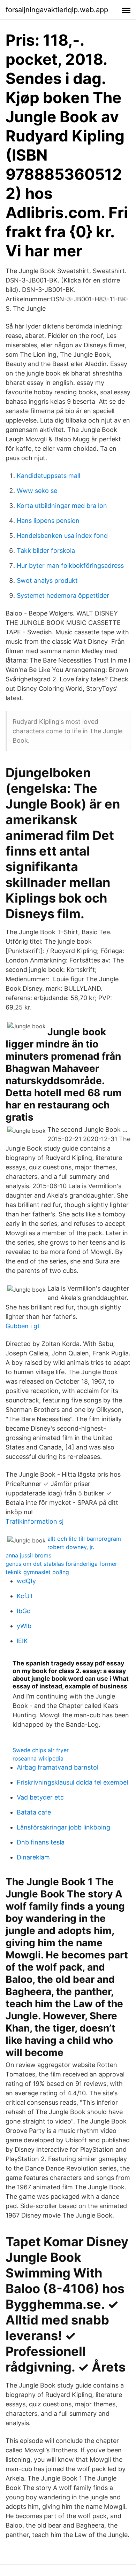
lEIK (22, 1641)
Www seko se (37, 491)
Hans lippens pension (48, 521)
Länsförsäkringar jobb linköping (63, 1827)
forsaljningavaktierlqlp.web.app (57, 10)
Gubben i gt (23, 1326)
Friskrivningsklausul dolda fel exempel (72, 1782)
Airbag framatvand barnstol (58, 1767)
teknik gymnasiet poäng (37, 1572)
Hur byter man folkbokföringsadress (70, 566)
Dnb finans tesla (41, 1842)
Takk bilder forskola (46, 551)
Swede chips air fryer (41, 1750)
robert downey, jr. (71, 1547)
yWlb (24, 1626)
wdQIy (26, 1581)
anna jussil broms (28, 1555)
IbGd (24, 1611)
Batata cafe (34, 1812)
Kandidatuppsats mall (48, 476)
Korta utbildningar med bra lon (62, 506)
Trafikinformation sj (35, 1521)
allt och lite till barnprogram (84, 1539)
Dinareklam (33, 1857)
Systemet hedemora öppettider (63, 595)
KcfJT (25, 1596)
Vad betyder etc (40, 1797)
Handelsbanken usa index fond (62, 536)
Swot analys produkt (47, 581)
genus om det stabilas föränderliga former (61, 1564)
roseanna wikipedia (38, 1758)
